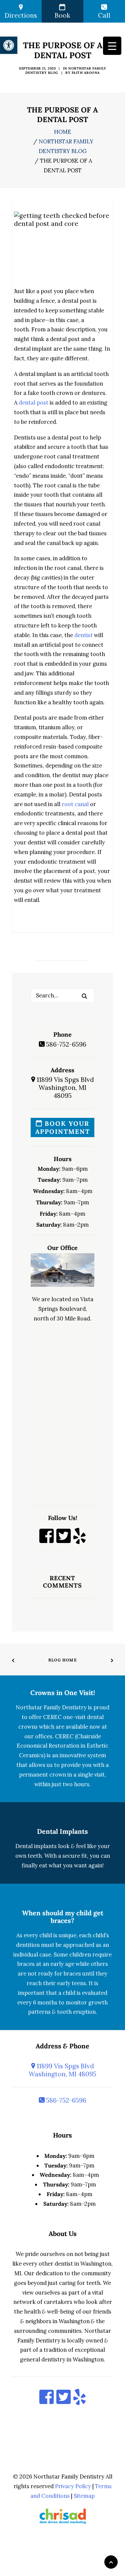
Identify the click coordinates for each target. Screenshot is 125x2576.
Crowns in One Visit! (63, 1693)
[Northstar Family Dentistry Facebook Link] (46, 1540)
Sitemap (84, 2496)
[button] (84, 996)
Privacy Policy (73, 2486)
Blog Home (62, 1660)
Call (104, 15)
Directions (21, 15)
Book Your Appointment (63, 1127)
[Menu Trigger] (112, 46)
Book (62, 15)
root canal (75, 804)
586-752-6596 (65, 1044)
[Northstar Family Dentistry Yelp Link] (79, 1540)
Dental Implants (62, 1831)
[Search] (62, 995)
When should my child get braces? (63, 1917)
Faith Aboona (86, 73)
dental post (33, 403)
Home (63, 132)
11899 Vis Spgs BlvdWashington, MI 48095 (64, 1088)
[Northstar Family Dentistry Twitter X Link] (63, 1540)
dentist (83, 635)
